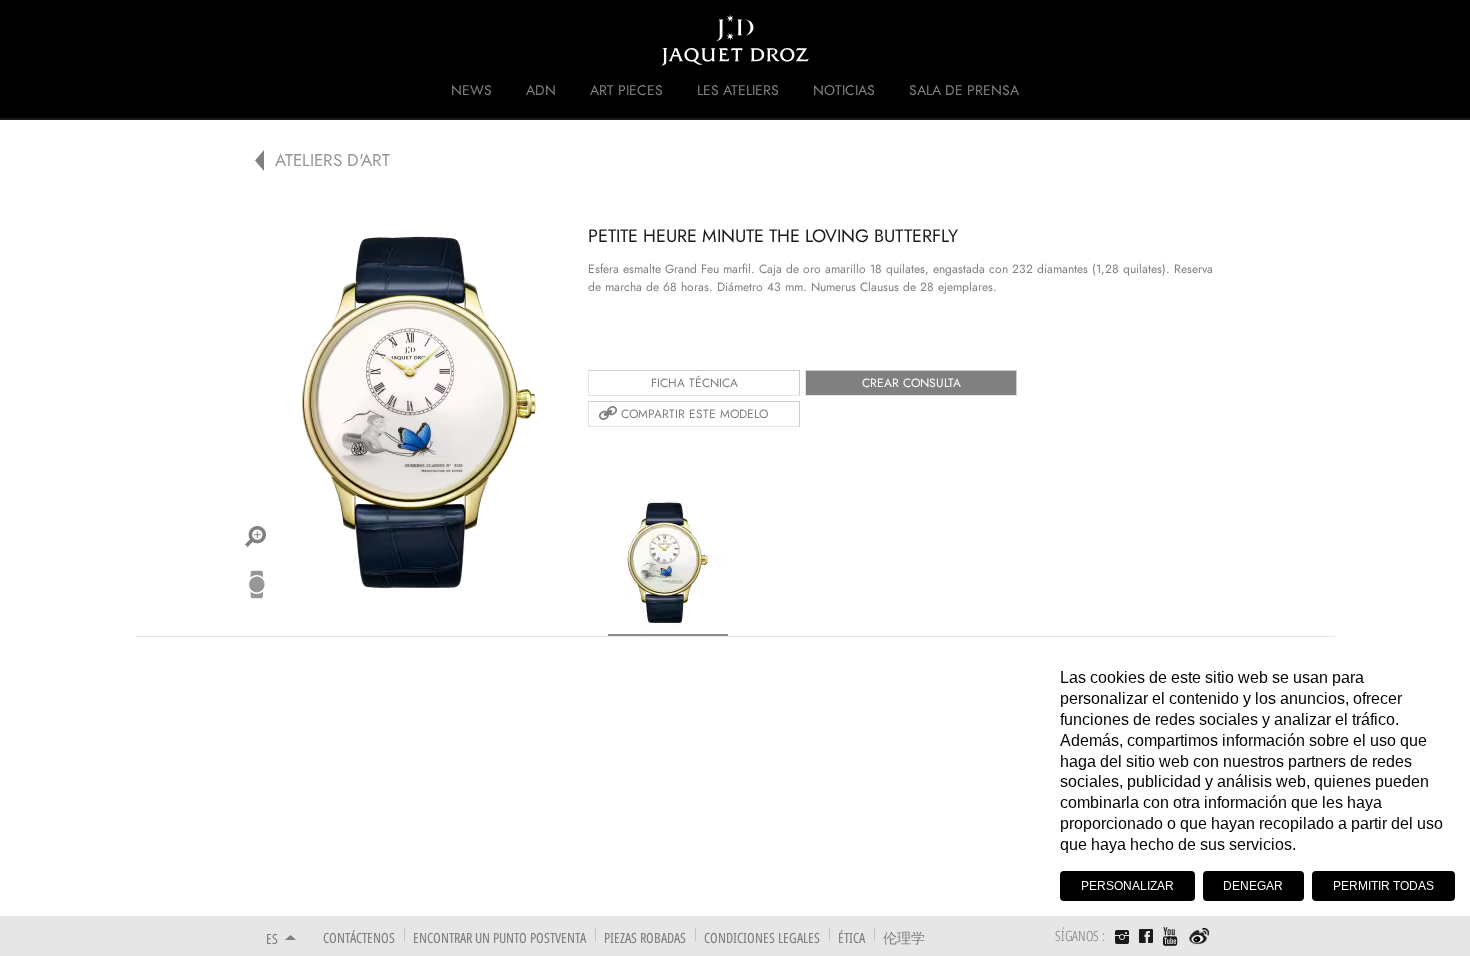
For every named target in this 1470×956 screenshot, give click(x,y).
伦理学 (904, 937)
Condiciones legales (762, 937)
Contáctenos (359, 937)
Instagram (1122, 939)
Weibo (1199, 937)
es (272, 938)
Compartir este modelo (694, 414)
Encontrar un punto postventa (499, 937)
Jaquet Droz (253, 40)
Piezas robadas (645, 937)
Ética (851, 937)
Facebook (1146, 936)
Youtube (1171, 936)
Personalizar (1127, 886)
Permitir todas (1383, 886)
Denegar (1253, 886)
